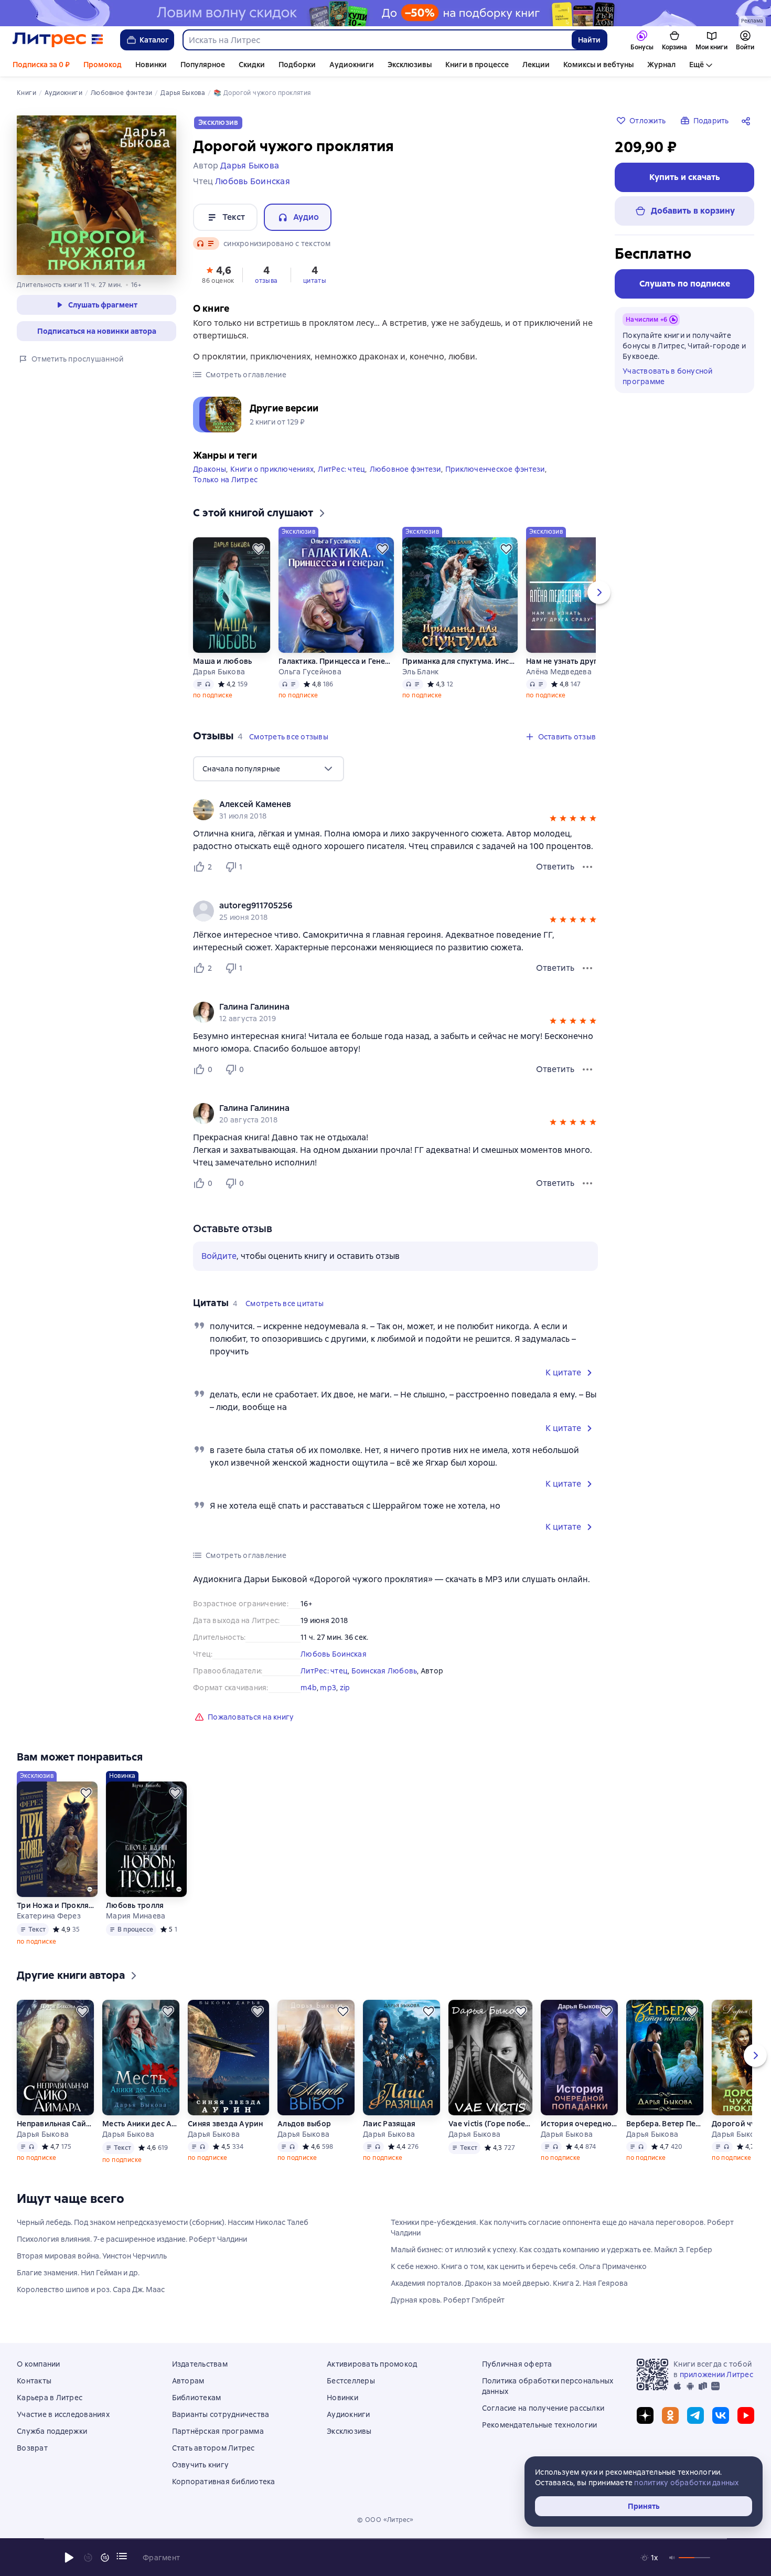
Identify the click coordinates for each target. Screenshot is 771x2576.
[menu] (269, 769)
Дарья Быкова (219, 672)
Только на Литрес (225, 480)
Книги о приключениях (272, 469)
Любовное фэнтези (405, 469)
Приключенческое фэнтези (495, 469)
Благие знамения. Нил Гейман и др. (78, 2273)
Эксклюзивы (410, 65)
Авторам (188, 2381)
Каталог (154, 40)
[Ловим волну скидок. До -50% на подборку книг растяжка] (385, 13)
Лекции (536, 65)
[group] (395, 810)
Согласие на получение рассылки (543, 2408)
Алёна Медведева (559, 672)
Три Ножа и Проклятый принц (57, 1905)
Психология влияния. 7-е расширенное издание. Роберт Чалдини (132, 2239)
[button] (218, 274)
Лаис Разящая (389, 2124)
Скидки (252, 65)
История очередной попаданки (579, 2124)
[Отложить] (259, 549)
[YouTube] (746, 2415)
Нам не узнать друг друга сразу (584, 661)
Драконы (210, 469)
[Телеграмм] (695, 2415)
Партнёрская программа (218, 2431)
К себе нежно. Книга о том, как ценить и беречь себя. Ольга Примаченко (519, 2266)
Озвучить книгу (201, 2465)
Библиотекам (197, 2398)
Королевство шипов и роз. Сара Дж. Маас (91, 2289)
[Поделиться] (748, 121)
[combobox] (377, 40)
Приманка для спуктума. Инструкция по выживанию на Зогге (460, 661)
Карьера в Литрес (50, 2398)
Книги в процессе (477, 65)
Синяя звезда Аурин (226, 2124)
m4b (309, 1688)
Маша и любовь (222, 661)
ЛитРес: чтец (341, 469)
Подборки (297, 65)
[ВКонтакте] (721, 2415)
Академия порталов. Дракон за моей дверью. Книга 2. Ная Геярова (509, 2283)
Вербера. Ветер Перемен (665, 2124)
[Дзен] (645, 2415)
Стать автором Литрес (213, 2448)
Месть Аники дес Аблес (141, 2124)
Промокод (103, 65)
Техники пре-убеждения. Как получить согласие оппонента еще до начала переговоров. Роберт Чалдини (562, 2228)
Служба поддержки (52, 2431)
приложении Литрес (716, 2374)
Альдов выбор (304, 2124)
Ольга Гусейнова (310, 672)
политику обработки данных (686, 2483)
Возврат (32, 2448)
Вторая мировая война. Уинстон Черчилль (92, 2256)
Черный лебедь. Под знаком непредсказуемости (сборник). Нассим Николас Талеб (163, 2222)
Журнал (661, 65)
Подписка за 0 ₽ (41, 65)
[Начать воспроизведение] (69, 2558)
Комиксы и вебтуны (598, 65)
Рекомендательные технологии (540, 2425)
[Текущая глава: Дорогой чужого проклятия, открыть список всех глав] (122, 2556)
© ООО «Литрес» (385, 2520)
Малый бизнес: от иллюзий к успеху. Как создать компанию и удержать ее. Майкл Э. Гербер (552, 2250)
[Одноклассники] (670, 2415)
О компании (39, 2364)
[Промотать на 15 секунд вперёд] (105, 2558)
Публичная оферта (517, 2364)
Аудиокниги (352, 65)
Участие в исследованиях (63, 2414)
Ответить (555, 867)
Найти (589, 40)
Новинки (151, 65)
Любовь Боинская (334, 1654)
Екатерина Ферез (49, 1916)
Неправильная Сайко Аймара (55, 2124)
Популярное (203, 65)
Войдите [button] (219, 1256)
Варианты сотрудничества (221, 2414)
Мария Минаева (136, 1916)
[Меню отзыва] (587, 867)
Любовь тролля (135, 1905)
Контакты (34, 2381)
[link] (381, 804)
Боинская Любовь (384, 1671)
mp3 (328, 1688)
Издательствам (200, 2364)
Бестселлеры (351, 2381)
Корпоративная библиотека (224, 2482)
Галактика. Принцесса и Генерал (336, 661)
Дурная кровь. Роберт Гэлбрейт (448, 2300)
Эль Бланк (420, 672)
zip (345, 1688)
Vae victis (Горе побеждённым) (490, 2124)
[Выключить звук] (672, 2558)
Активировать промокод (372, 2364)
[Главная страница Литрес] (58, 40)
